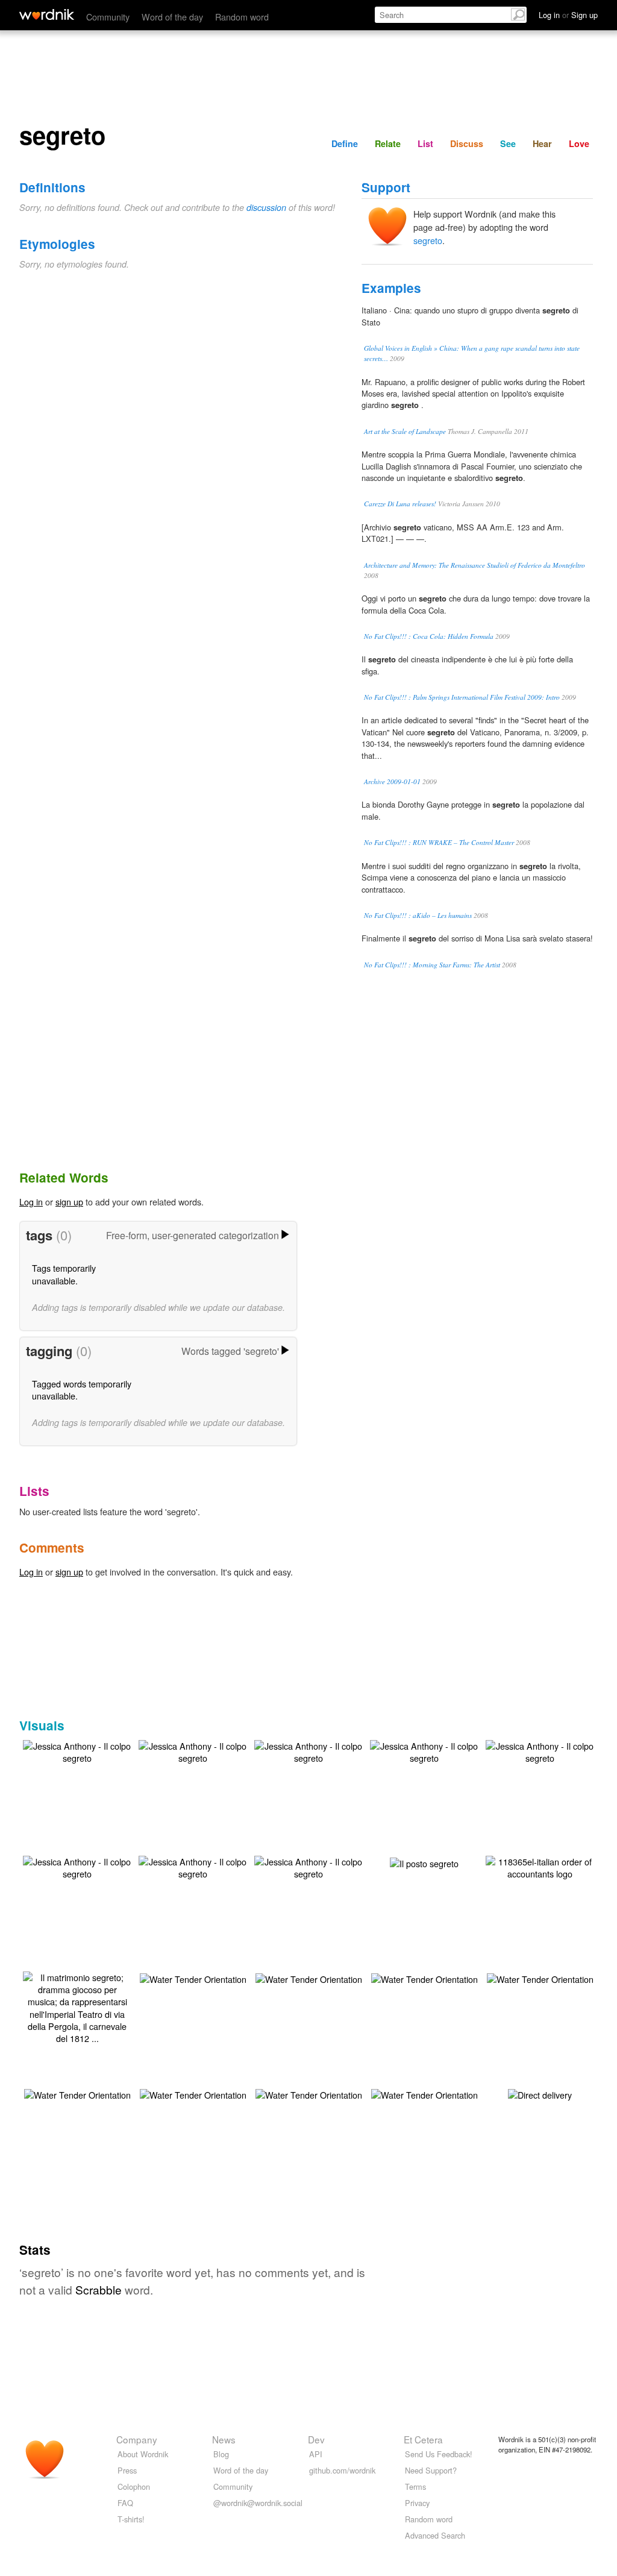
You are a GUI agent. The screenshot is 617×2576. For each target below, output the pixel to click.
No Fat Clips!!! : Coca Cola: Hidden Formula (429, 636)
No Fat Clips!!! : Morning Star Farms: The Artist (432, 965)
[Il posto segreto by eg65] (424, 1862)
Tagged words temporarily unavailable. (82, 1390)
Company (137, 2439)
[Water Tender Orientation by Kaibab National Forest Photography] (193, 1978)
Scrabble (99, 2289)
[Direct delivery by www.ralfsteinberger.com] (540, 2094)
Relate (388, 143)
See (508, 143)
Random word (242, 17)
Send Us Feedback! (439, 2454)
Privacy (417, 2503)
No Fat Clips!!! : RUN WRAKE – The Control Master (439, 842)
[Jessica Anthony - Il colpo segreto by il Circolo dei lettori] (77, 1751)
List (425, 143)
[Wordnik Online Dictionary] (47, 14)
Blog (221, 2454)
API (316, 2454)
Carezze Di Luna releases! (400, 504)
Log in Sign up (568, 15)
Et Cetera (423, 2439)
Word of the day (172, 17)
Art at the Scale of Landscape (405, 431)
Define (345, 143)
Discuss (467, 143)
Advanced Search (435, 2535)
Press (127, 2470)
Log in (31, 1202)
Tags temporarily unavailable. (64, 1274)
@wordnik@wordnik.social (258, 2503)
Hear (542, 143)
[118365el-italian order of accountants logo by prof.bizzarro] (540, 1866)
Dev (316, 2439)
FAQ (125, 2503)
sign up (69, 1202)
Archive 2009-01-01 (392, 781)
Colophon (134, 2486)
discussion (266, 207)
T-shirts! (131, 2519)
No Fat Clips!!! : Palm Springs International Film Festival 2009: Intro (462, 697)
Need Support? (431, 2470)
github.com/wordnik (342, 2470)
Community (108, 17)
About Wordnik (143, 2454)
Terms (415, 2486)
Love (579, 143)
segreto (428, 240)
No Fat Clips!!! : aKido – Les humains (418, 915)
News (224, 2439)
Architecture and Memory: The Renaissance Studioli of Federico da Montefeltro (474, 565)
